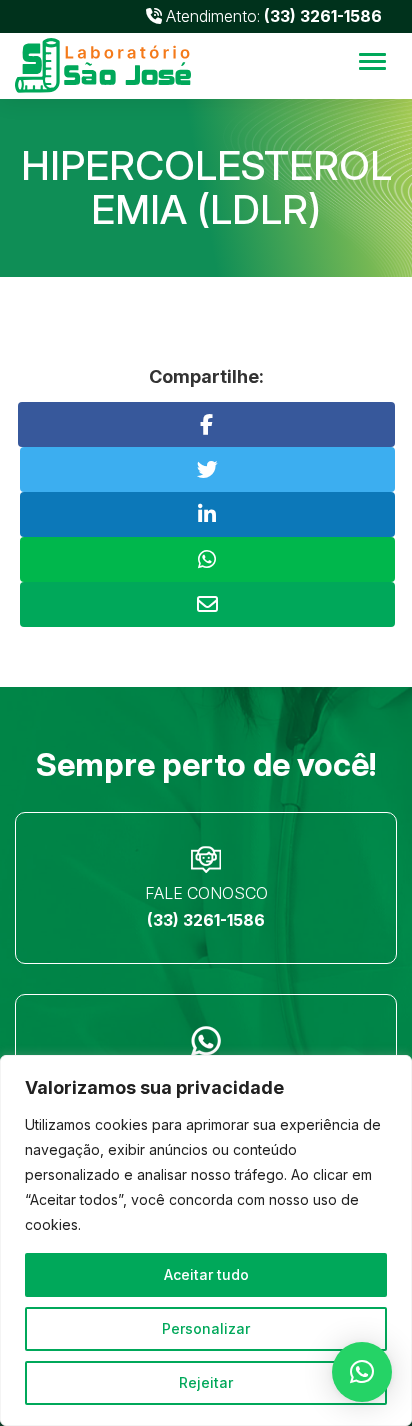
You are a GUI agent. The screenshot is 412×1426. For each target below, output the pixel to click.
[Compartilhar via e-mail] (207, 604)
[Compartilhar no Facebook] (206, 424)
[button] (362, 1372)
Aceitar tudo (206, 1274)
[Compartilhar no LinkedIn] (207, 514)
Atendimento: (272, 16)
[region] (206, 1240)
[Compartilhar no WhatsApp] (207, 559)
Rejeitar (206, 1382)
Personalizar (206, 1328)
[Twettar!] (207, 469)
